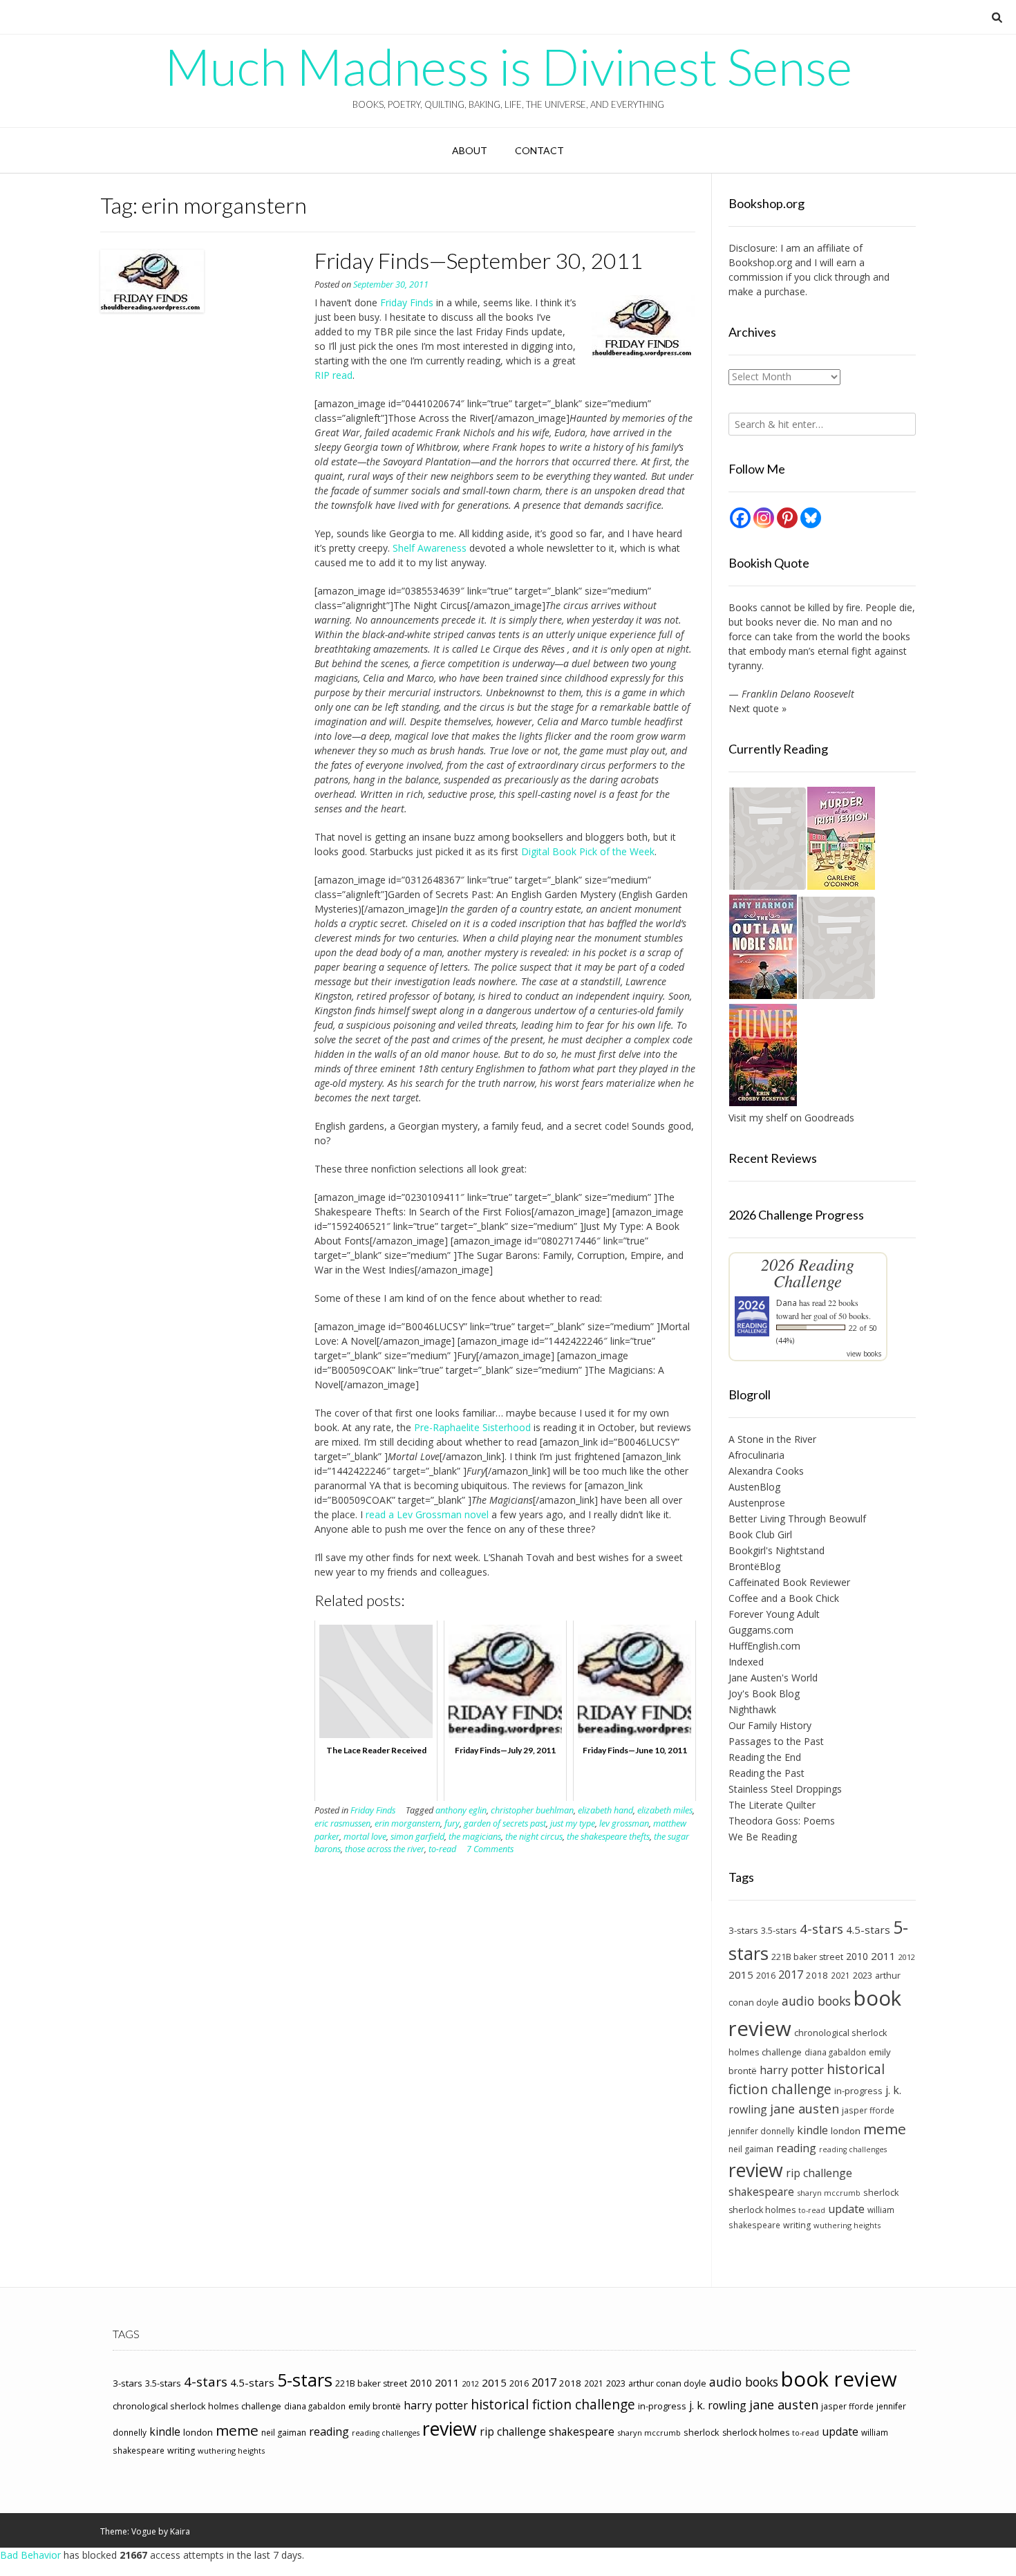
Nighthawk (752, 1709)
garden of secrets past (505, 1823)
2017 (791, 1974)
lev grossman (624, 1823)
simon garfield (417, 1837)
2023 (863, 1975)
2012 (907, 1957)
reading (796, 2148)
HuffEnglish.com (764, 1646)
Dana (787, 1303)
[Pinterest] (787, 518)
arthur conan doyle (667, 2383)
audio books (816, 2001)
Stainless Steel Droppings (785, 1789)
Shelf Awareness (430, 548)
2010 (857, 1956)
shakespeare (761, 2192)
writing (797, 2225)
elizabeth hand (605, 1810)
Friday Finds (407, 302)
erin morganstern (407, 1823)
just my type (573, 1823)
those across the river (385, 1849)
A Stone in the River (772, 1439)
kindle (812, 2130)
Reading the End (765, 1757)
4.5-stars (868, 1930)
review (756, 2170)
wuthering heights (847, 2225)
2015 (741, 1975)
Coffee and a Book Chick (784, 1598)
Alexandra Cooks (766, 1471)
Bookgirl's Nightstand (777, 1550)
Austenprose (757, 1503)
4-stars (821, 1929)
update (846, 2209)
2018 (817, 1975)
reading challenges (853, 2149)
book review (839, 2379)
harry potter (792, 2070)
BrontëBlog (754, 1566)
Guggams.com (761, 1630)
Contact (539, 150)
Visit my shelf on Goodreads (791, 1118)
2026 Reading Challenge (808, 1272)
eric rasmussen (342, 1823)
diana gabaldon (835, 2052)
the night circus (534, 1837)
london (846, 2131)
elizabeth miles (665, 1810)
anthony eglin (461, 1810)
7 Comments (490, 1849)
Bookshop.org (760, 262)
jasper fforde (868, 2110)
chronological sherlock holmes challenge (197, 2406)
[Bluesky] (811, 518)
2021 (840, 1975)
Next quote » (758, 708)
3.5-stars (779, 1930)
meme (885, 2129)
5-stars (305, 2380)
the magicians (475, 1837)
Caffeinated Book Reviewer (789, 1582)
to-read (442, 1849)
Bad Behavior (30, 2555)
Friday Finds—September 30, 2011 (479, 260)
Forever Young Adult (774, 1614)
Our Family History (770, 1725)
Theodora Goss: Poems (782, 1821)
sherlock (881, 2192)
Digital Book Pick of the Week (588, 851)
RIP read (333, 375)
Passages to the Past (776, 1741)
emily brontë (375, 2406)
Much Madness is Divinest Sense (508, 66)
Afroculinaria (756, 1455)
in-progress (858, 2091)
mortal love (365, 1837)
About (470, 150)
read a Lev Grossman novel (427, 1514)
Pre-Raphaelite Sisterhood (472, 1427)
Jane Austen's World (773, 1678)
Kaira (180, 2531)
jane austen (805, 2109)
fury (452, 1823)
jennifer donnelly (761, 2131)
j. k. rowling (718, 2405)
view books (864, 1354)
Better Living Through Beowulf (797, 1519)
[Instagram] (764, 518)
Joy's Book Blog (764, 1693)
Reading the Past (766, 1773)
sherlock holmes (762, 2210)
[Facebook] (740, 518)
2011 (883, 1956)
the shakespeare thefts (608, 1837)
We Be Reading (763, 1837)
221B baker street (807, 1957)
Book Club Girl (760, 1534)
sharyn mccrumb (829, 2193)
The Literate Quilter (772, 1805)
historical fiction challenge (807, 2079)
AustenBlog (754, 1487)
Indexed (746, 1662)
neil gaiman (751, 2149)
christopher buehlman (532, 1810)
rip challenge (819, 2173)
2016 (766, 1976)
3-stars (743, 1930)
